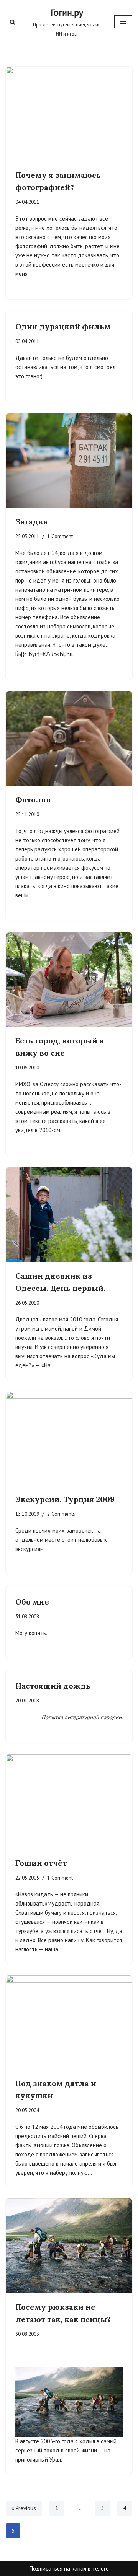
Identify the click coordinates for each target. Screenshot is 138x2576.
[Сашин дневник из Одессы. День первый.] (69, 1215)
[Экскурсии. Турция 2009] (69, 1439)
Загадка (31, 522)
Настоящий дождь (53, 1686)
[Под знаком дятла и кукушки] (69, 2023)
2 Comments (61, 1514)
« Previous (24, 2508)
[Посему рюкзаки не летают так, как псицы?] (69, 2246)
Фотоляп (33, 800)
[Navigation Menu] (123, 22)
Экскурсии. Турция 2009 (65, 1499)
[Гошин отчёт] (69, 1802)
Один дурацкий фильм (63, 326)
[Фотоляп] (69, 739)
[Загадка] (69, 461)
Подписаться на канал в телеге (69, 2569)
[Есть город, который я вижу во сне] (69, 980)
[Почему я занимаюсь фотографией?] (69, 114)
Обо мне (32, 1602)
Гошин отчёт (41, 1863)
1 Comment (60, 536)
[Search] (12, 22)
